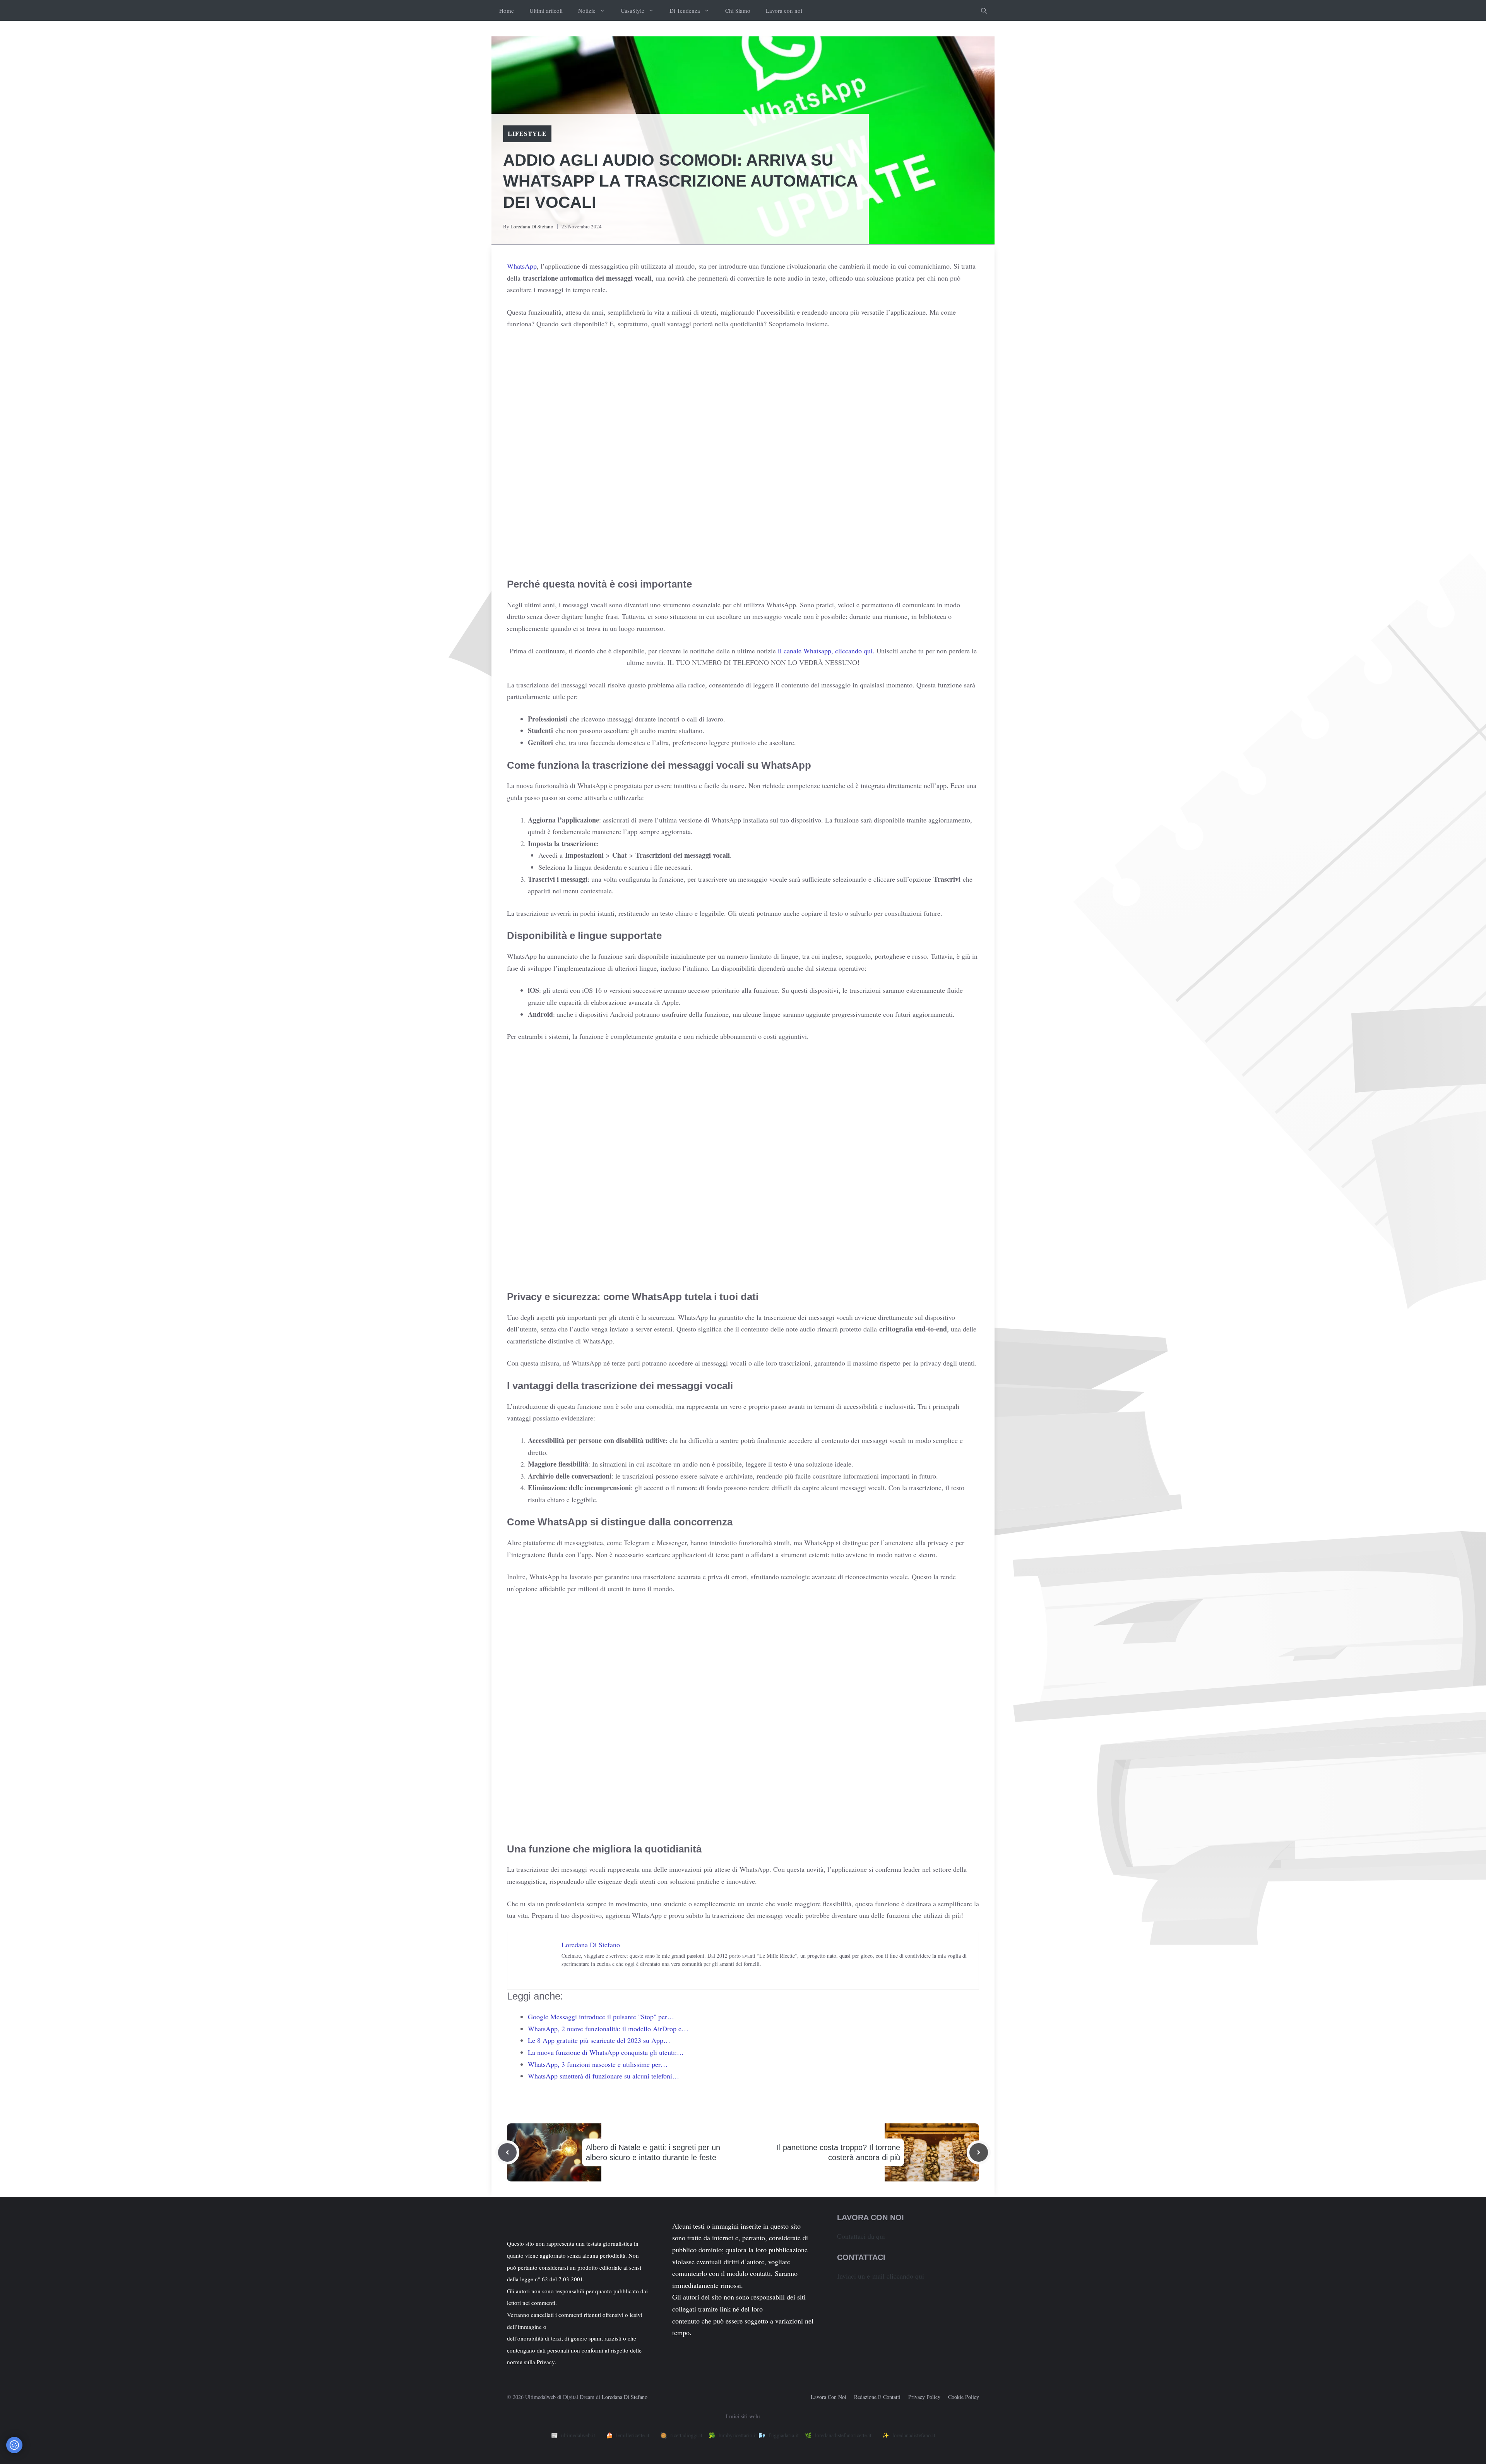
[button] (984, 10)
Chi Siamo (738, 10)
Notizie (587, 10)
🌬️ (779, 2435)
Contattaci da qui (861, 2236)
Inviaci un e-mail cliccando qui (881, 2276)
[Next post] (979, 2152)
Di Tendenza (685, 10)
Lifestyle (527, 133)
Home (507, 10)
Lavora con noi (784, 10)
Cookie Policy (964, 2397)
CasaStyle (633, 10)
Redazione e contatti (877, 2397)
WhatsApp (522, 266)
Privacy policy (924, 2397)
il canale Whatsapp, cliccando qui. (826, 651)
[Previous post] (507, 2152)
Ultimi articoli (546, 10)
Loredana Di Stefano (532, 226)
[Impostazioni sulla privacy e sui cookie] (14, 2445)
